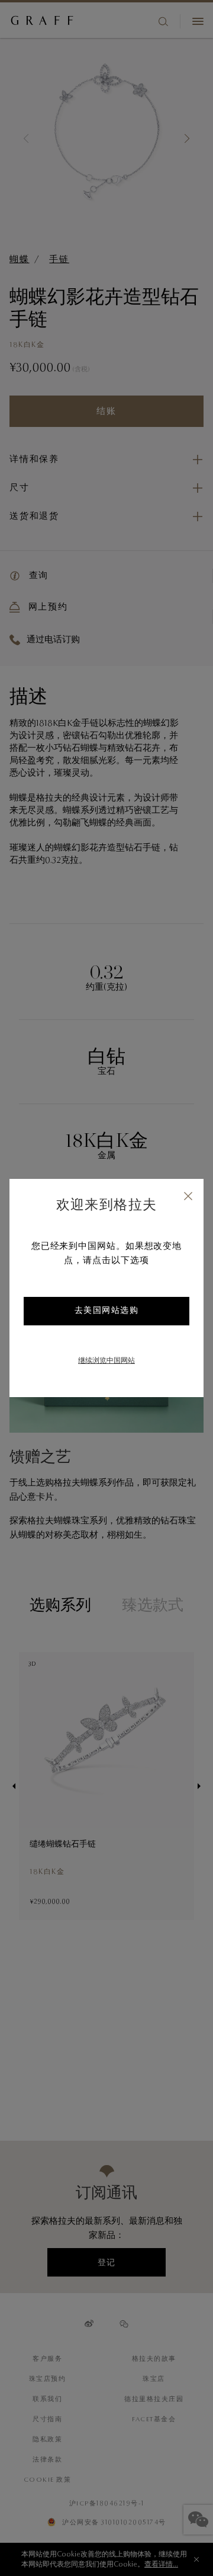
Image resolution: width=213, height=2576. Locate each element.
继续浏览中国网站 (106, 1361)
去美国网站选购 (107, 1311)
